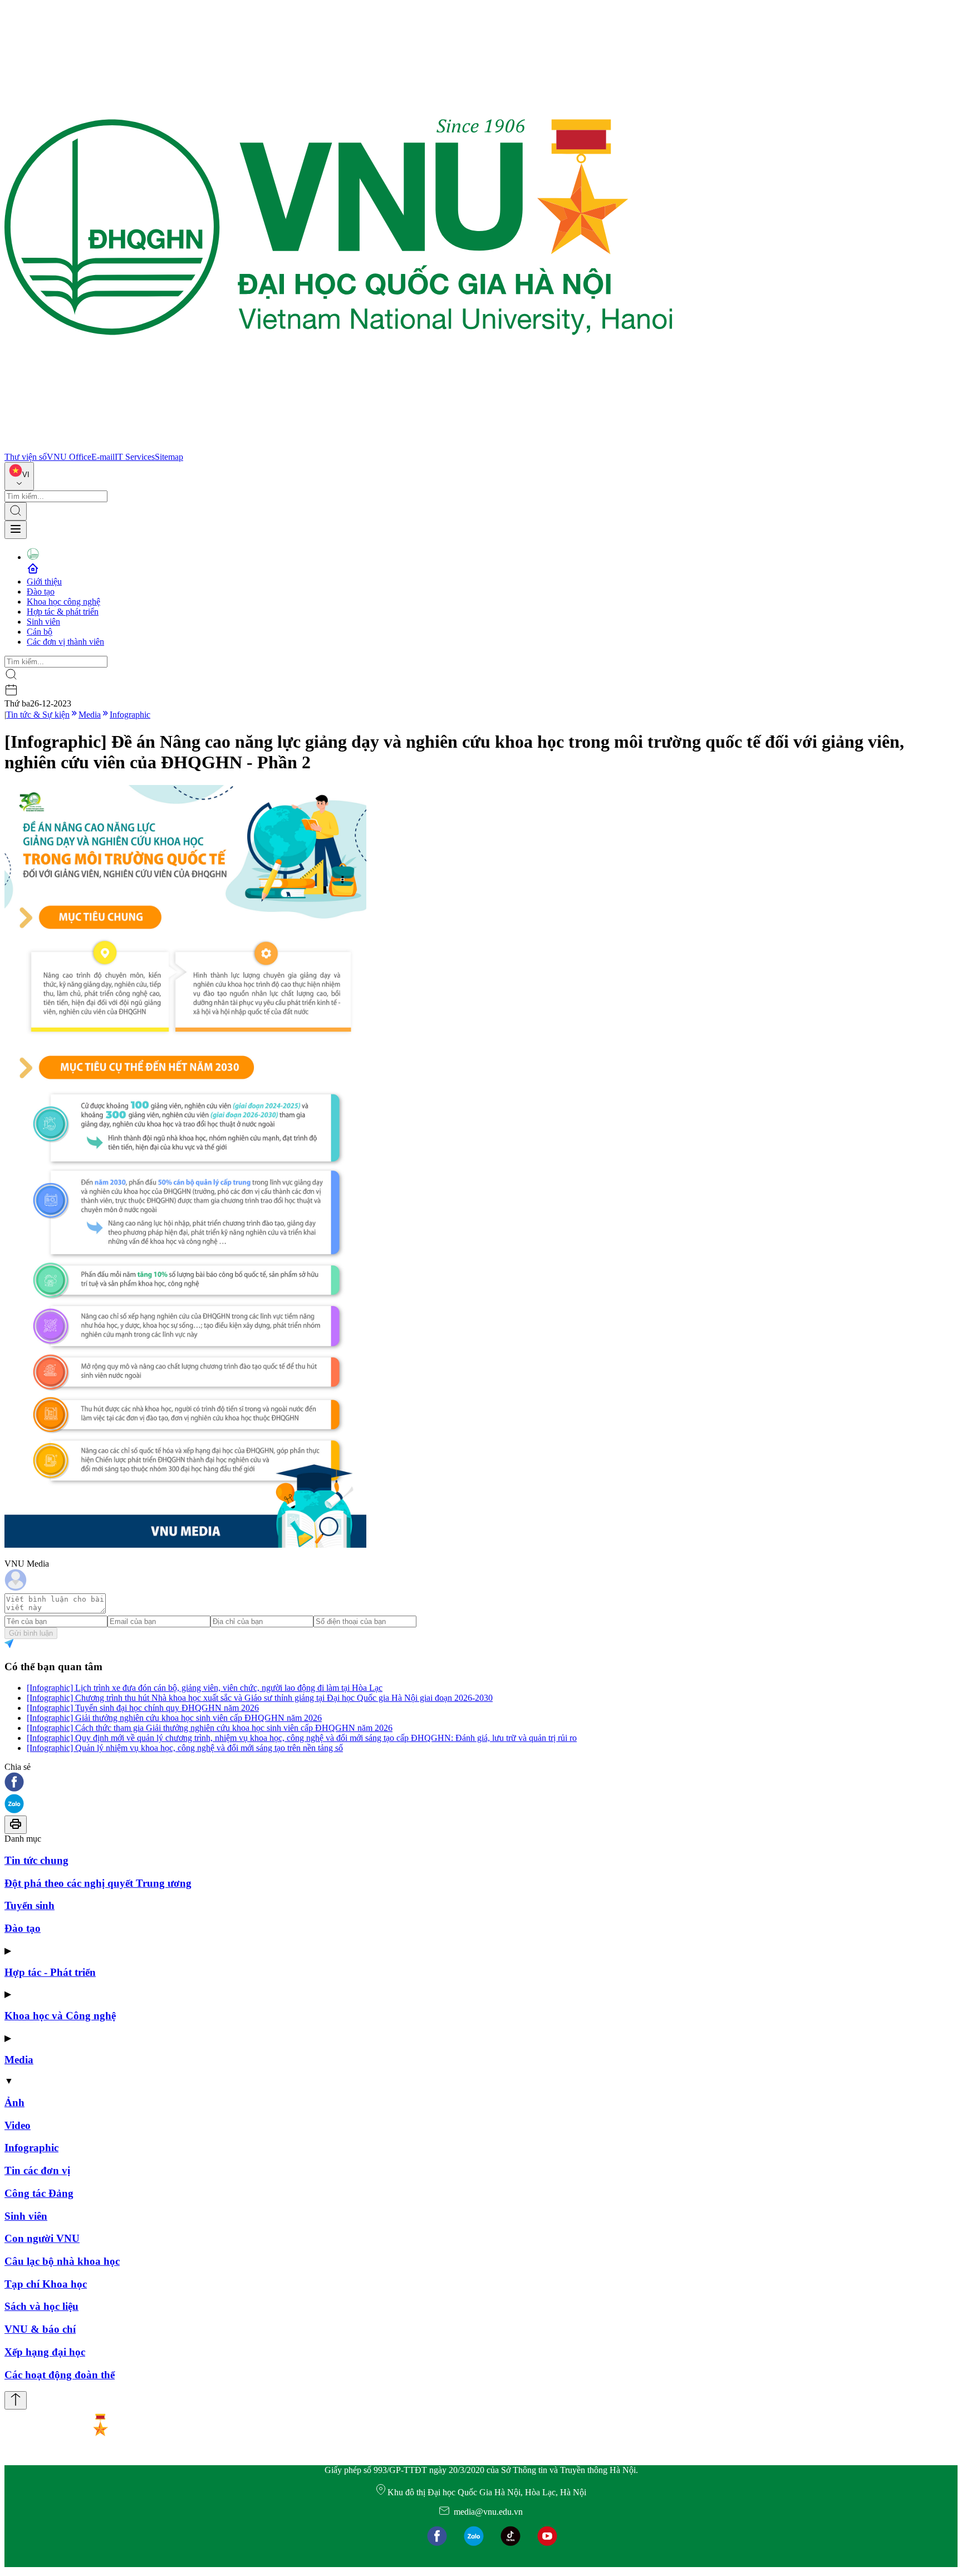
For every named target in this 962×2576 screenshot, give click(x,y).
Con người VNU (42, 2238)
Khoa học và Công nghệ (60, 2016)
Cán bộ (40, 632)
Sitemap (169, 457)
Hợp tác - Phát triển (50, 1972)
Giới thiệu (44, 582)
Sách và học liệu (41, 2306)
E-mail (103, 457)
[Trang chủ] (338, 447)
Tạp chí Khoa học (46, 2284)
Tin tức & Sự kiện (38, 715)
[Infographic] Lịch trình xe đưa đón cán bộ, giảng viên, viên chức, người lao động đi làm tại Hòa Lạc (205, 1688)
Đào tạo (41, 592)
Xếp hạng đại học (45, 2352)
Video (18, 2125)
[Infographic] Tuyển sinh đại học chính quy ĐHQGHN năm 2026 (143, 1708)
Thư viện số (26, 457)
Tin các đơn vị (37, 2170)
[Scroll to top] (16, 2400)
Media (90, 715)
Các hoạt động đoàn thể (60, 2375)
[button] (481, 1783)
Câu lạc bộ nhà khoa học (62, 2261)
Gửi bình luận (31, 1633)
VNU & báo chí (40, 2329)
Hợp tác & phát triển (63, 612)
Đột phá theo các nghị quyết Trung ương (98, 1883)
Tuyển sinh (30, 1905)
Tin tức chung (36, 1860)
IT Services (135, 457)
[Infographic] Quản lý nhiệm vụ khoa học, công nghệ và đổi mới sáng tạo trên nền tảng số (185, 1748)
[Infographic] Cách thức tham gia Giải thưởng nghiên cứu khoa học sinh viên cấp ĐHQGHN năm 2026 (210, 1728)
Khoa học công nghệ (63, 602)
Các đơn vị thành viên (65, 642)
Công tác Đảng (39, 2193)
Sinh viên (43, 622)
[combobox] (19, 476)
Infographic (130, 715)
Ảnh (14, 2102)
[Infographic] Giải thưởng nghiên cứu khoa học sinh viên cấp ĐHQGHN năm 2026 (174, 1718)
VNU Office (69, 457)
